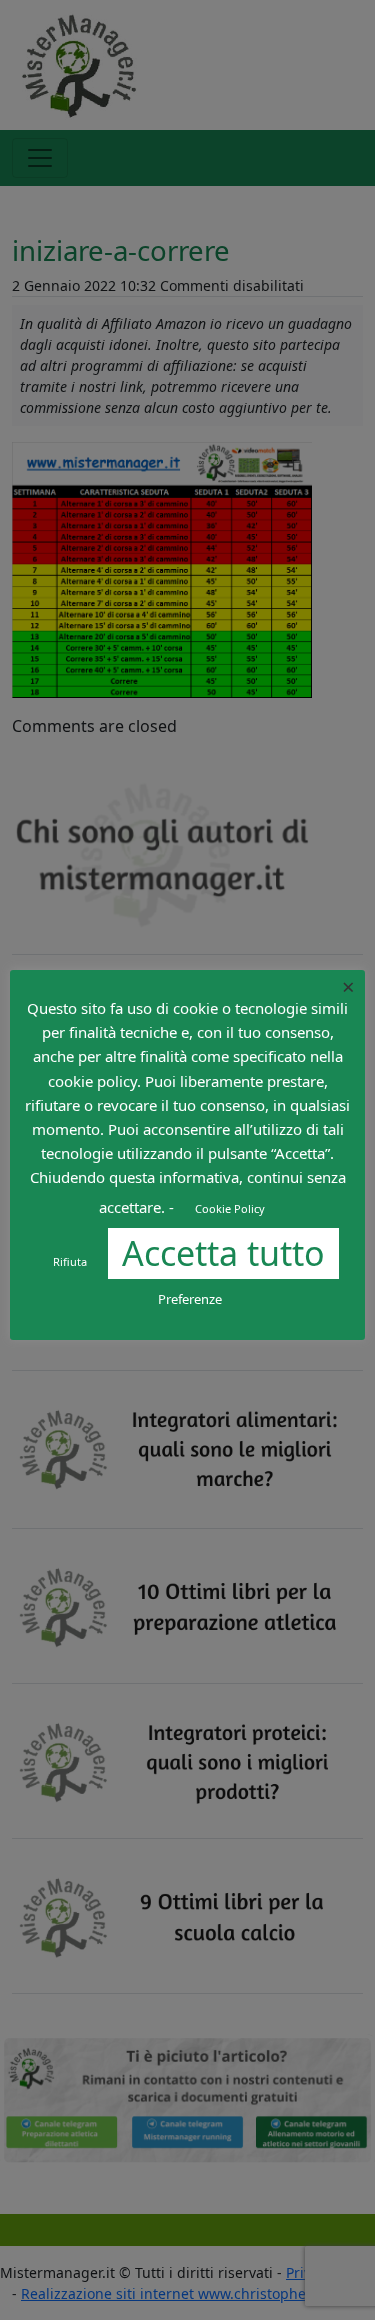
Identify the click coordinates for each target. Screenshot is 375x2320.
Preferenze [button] (190, 1299)
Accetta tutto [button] (223, 1253)
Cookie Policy (230, 1208)
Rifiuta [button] (70, 1261)
